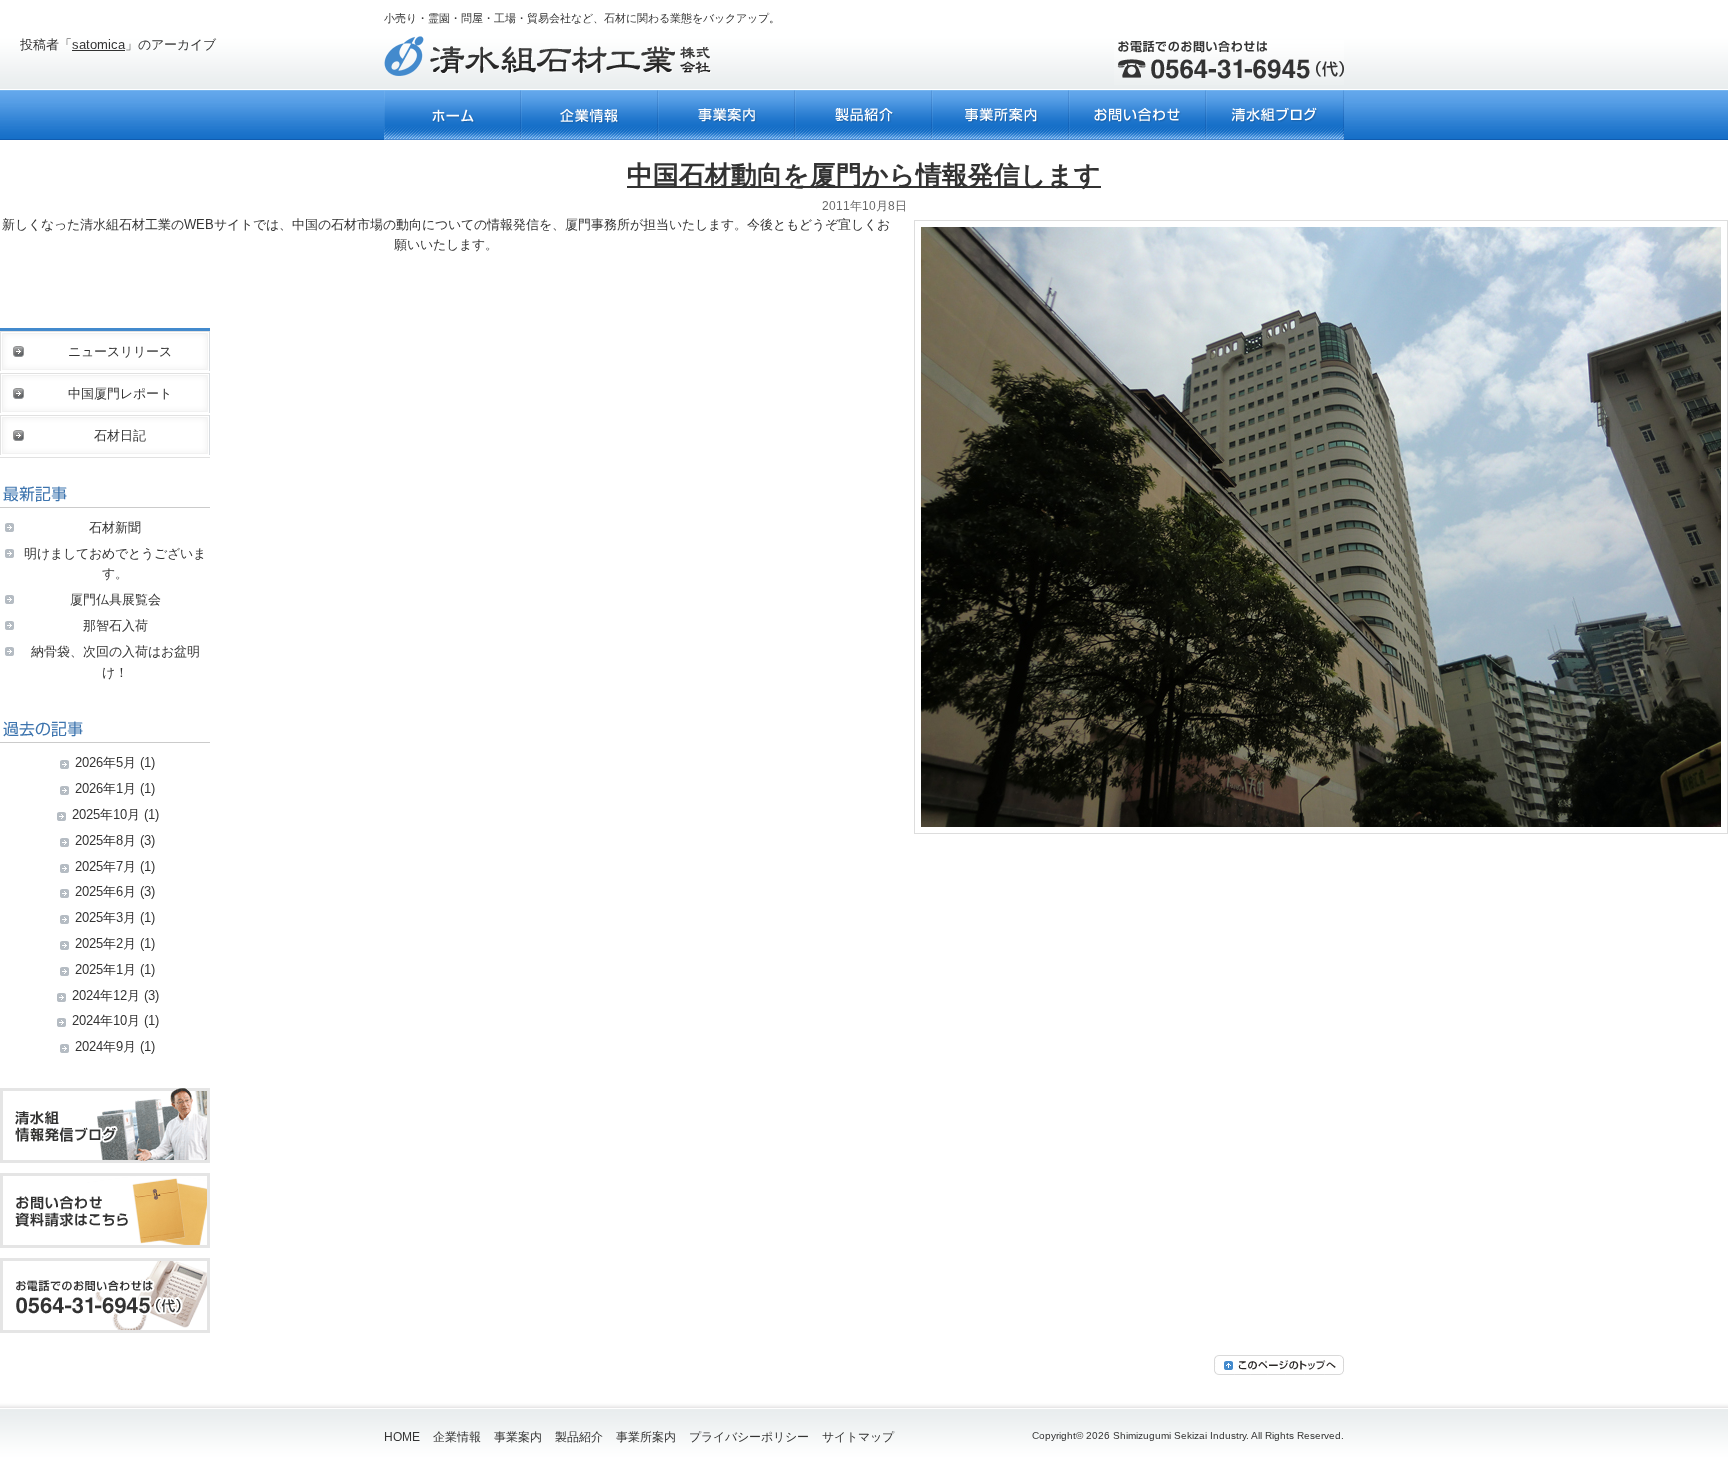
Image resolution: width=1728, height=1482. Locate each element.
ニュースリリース (120, 351)
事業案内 (518, 1437)
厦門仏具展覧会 (115, 599)
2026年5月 (105, 762)
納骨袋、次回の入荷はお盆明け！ (115, 662)
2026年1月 (105, 788)
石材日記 (120, 435)
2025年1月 (105, 969)
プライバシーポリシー (749, 1437)
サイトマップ (858, 1437)
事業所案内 (646, 1437)
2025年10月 (106, 814)
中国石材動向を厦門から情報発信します (864, 175)
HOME (402, 1437)
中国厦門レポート (120, 393)
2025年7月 (105, 866)
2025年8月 (105, 840)
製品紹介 (579, 1437)
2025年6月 (105, 891)
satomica (98, 44)
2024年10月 (106, 1020)
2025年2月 (105, 943)
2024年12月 (106, 995)
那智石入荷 (115, 625)
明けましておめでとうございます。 (115, 564)
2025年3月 (105, 917)
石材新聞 (115, 527)
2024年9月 (105, 1046)
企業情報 (457, 1437)
